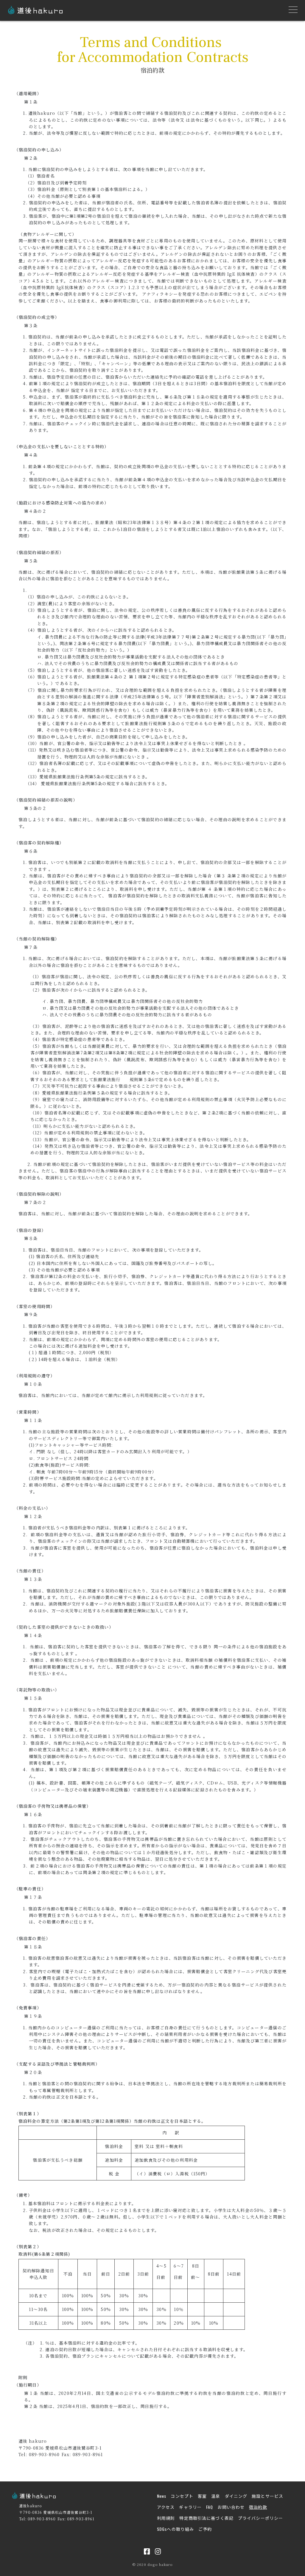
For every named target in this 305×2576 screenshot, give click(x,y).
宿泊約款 (258, 2507)
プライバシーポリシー (260, 2518)
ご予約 (205, 2529)
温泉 (216, 2496)
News (162, 2496)
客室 (202, 2496)
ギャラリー (190, 2507)
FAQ (210, 2507)
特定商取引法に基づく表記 (206, 2518)
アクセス (166, 2507)
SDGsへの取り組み (175, 2529)
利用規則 (166, 2518)
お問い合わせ (231, 2507)
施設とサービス (267, 2496)
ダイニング (236, 2496)
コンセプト (182, 2496)
